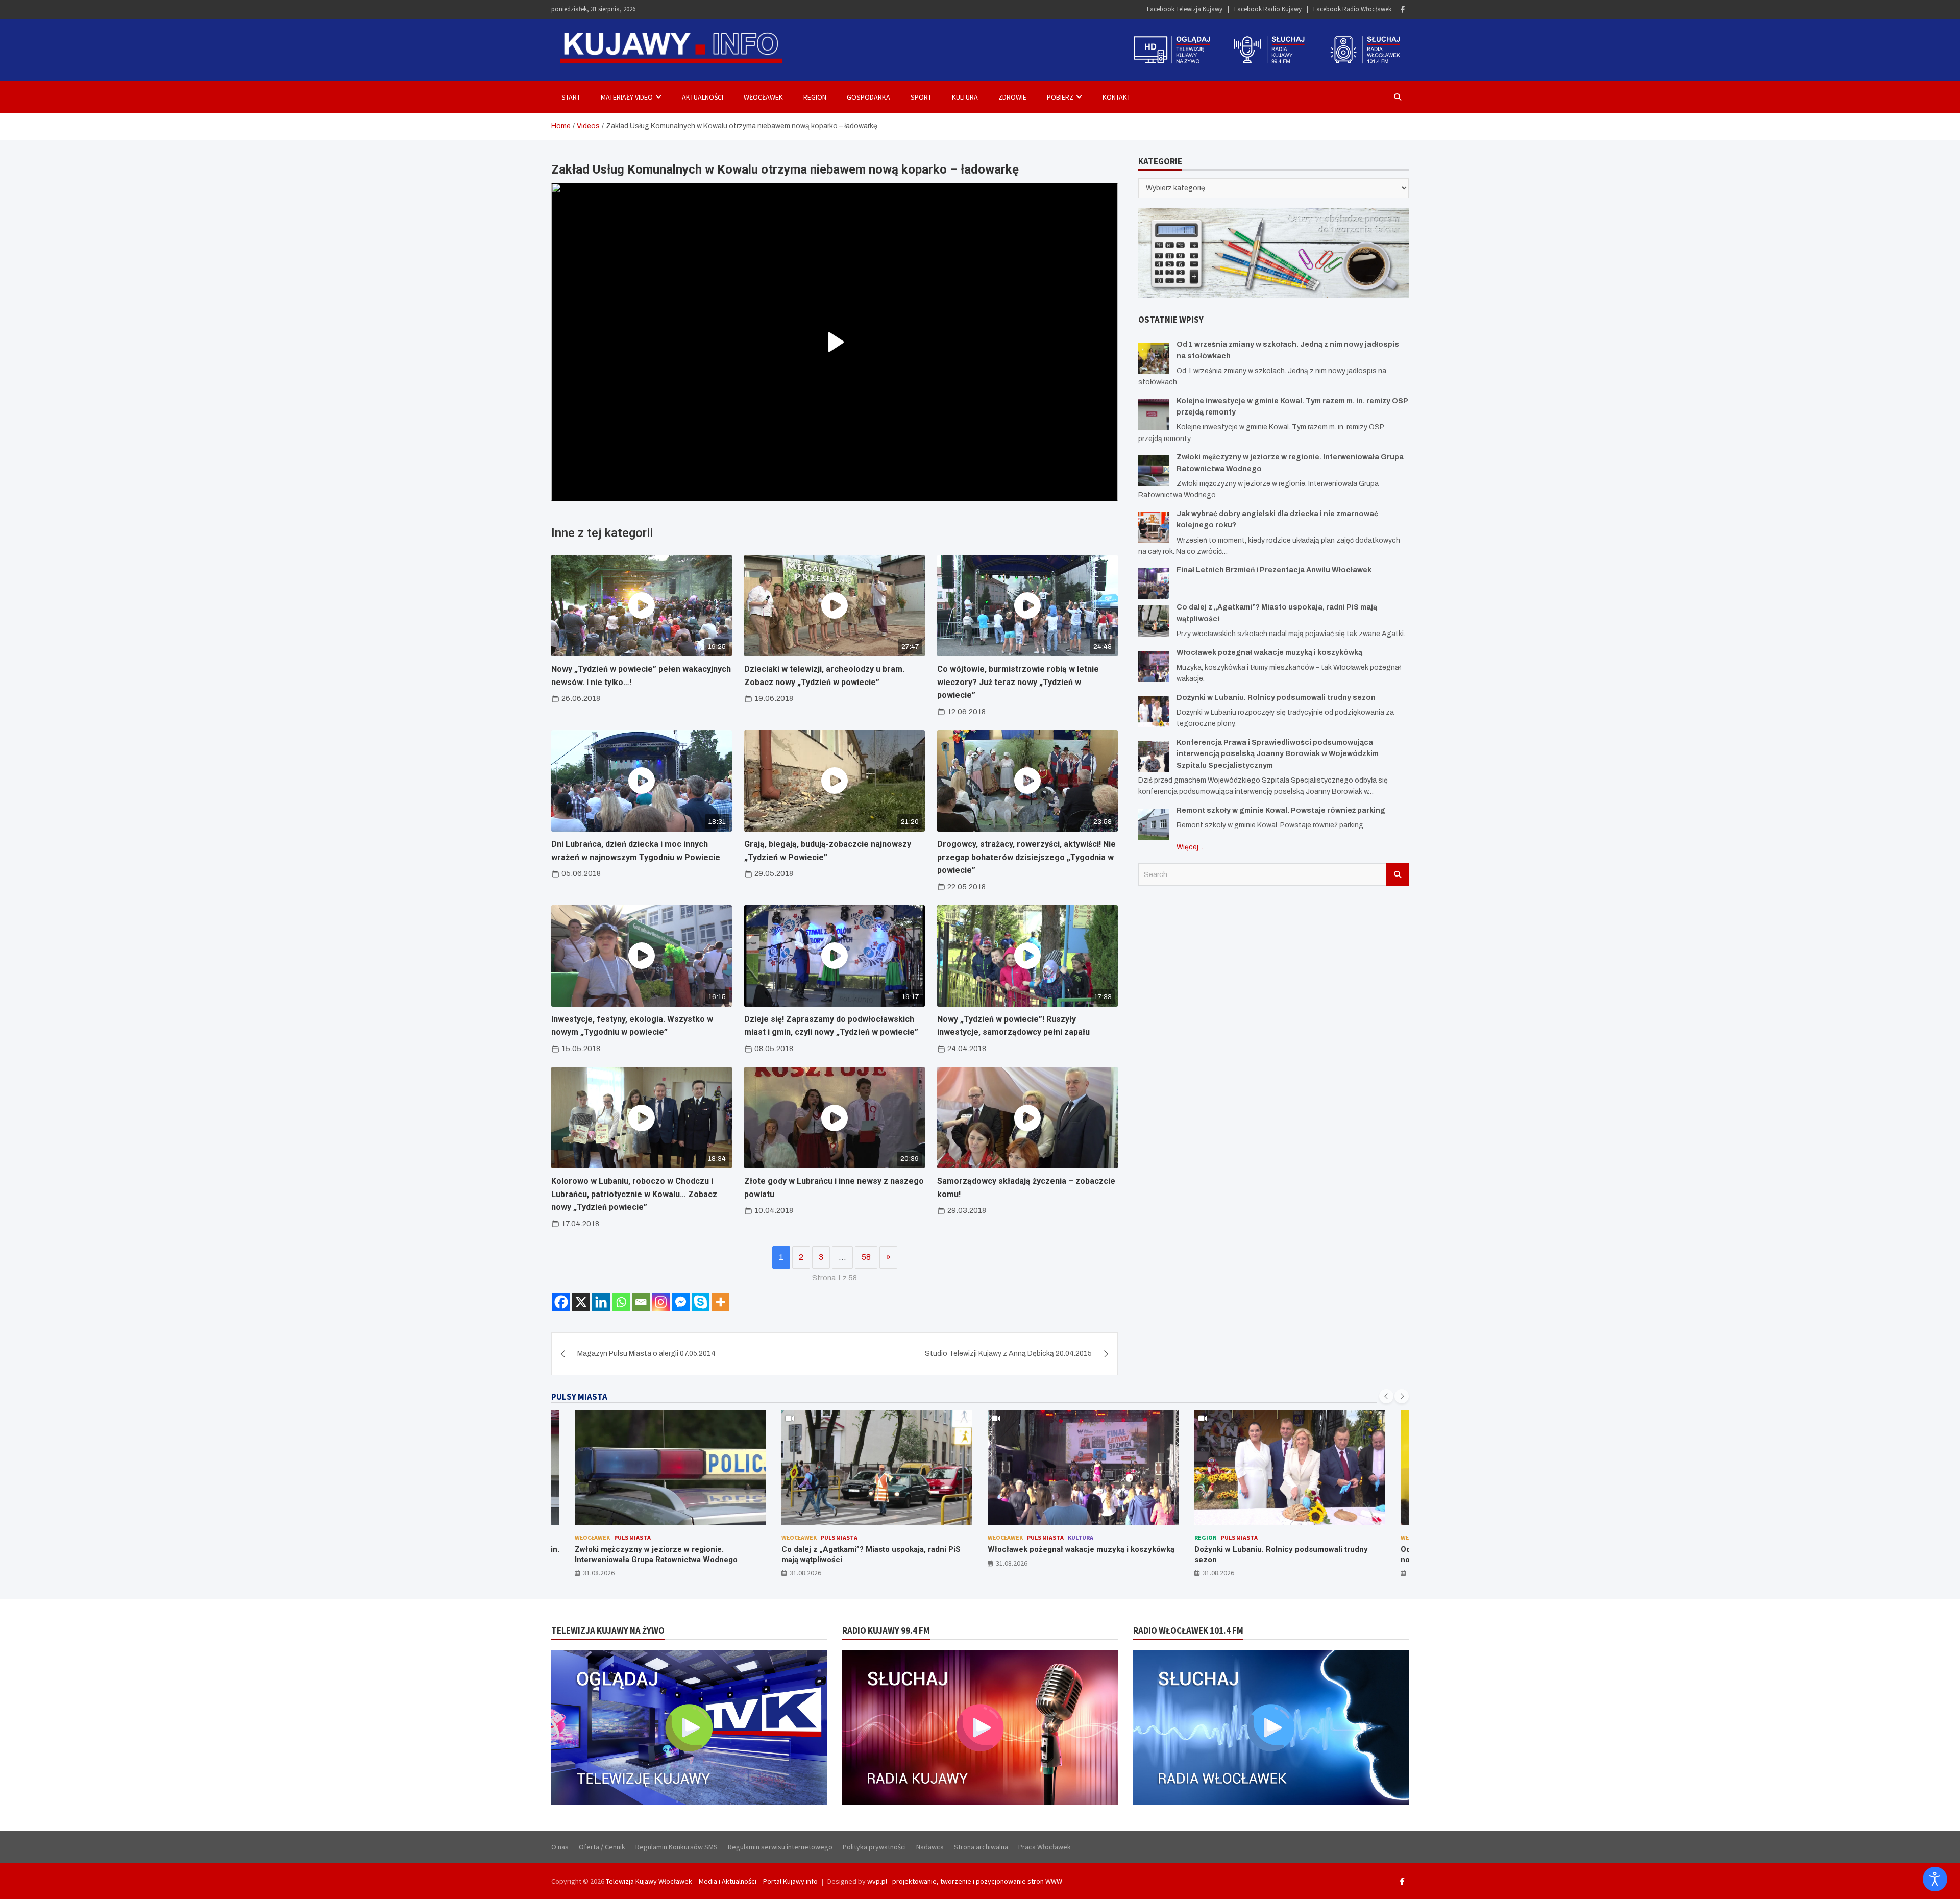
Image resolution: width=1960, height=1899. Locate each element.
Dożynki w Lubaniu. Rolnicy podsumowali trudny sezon (1276, 697)
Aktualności (703, 97)
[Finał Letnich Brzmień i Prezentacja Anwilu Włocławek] (1154, 584)
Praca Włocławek (1045, 1847)
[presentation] (1386, 1396)
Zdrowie (1012, 97)
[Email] (641, 1302)
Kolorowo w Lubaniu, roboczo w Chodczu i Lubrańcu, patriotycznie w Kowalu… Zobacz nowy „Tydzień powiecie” (634, 1194)
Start (571, 97)
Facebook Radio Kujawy (1268, 9)
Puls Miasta (633, 1537)
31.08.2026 (599, 1573)
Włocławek (763, 97)
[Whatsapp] (621, 1302)
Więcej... (1190, 847)
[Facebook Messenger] (681, 1302)
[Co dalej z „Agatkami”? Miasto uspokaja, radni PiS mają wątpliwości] (1154, 621)
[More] (720, 1302)
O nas (560, 1847)
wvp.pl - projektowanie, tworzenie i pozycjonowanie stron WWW (965, 1881)
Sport (921, 97)
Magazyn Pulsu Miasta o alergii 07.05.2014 (646, 1354)
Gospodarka (868, 97)
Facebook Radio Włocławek (1352, 9)
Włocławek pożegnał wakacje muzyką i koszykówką (1269, 652)
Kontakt (1117, 97)
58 (866, 1257)
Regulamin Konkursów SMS (677, 1847)
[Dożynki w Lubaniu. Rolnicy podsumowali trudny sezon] (1154, 711)
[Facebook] (1403, 9)
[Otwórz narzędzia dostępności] (1935, 1879)
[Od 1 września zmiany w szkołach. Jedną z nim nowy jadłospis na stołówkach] (1154, 358)
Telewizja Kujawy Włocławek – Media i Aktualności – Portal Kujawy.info (712, 1881)
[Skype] (701, 1302)
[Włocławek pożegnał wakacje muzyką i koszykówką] (1154, 666)
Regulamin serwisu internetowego (780, 1847)
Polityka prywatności (874, 1847)
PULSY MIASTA (579, 1397)
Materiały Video (627, 97)
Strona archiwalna (981, 1847)
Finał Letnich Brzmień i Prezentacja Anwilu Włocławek (1274, 570)
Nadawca (930, 1847)
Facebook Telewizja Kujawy (1185, 9)
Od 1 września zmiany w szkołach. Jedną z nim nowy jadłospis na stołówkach (1280, 1554)
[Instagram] (661, 1302)
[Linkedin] (601, 1302)
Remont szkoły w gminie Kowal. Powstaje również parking (1281, 810)
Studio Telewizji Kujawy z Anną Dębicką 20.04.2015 (1008, 1354)
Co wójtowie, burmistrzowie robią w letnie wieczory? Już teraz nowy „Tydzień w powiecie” (1018, 682)
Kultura (965, 97)
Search (1398, 874)
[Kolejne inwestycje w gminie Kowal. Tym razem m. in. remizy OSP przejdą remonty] (1154, 414)
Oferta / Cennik (602, 1847)
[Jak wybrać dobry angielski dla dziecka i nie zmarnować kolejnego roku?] (1154, 527)
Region (815, 97)
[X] (581, 1302)
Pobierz (1060, 97)
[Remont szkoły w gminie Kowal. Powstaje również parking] (1154, 824)
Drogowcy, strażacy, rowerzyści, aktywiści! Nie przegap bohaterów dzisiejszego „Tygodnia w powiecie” (1026, 857)
